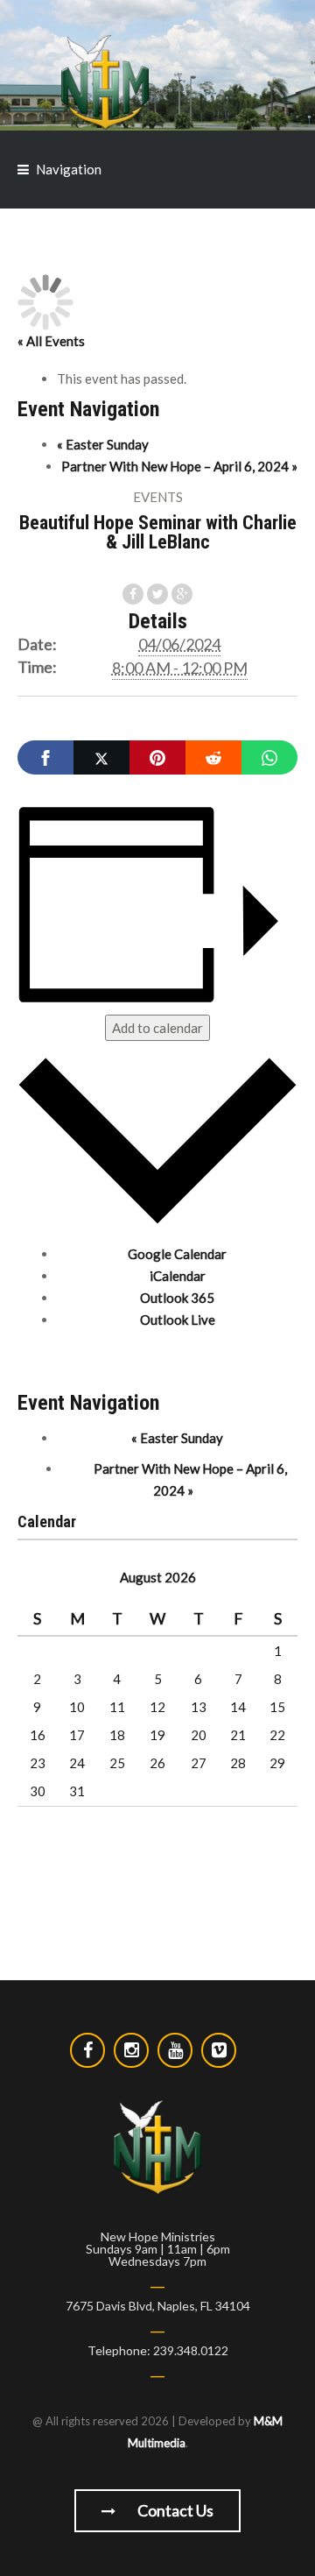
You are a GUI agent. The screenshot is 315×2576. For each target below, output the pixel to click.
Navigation (69, 169)
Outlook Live (178, 1320)
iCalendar (178, 1276)
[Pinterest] (157, 757)
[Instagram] (131, 2050)
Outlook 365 (177, 1298)
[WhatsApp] (269, 757)
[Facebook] (45, 757)
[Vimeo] (219, 2050)
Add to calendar (157, 1028)
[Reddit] (213, 757)
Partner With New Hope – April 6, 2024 (179, 466)
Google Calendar (177, 1254)
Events (158, 497)
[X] (101, 757)
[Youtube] (175, 2050)
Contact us (174, 2510)
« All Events (51, 341)
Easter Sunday (103, 444)
